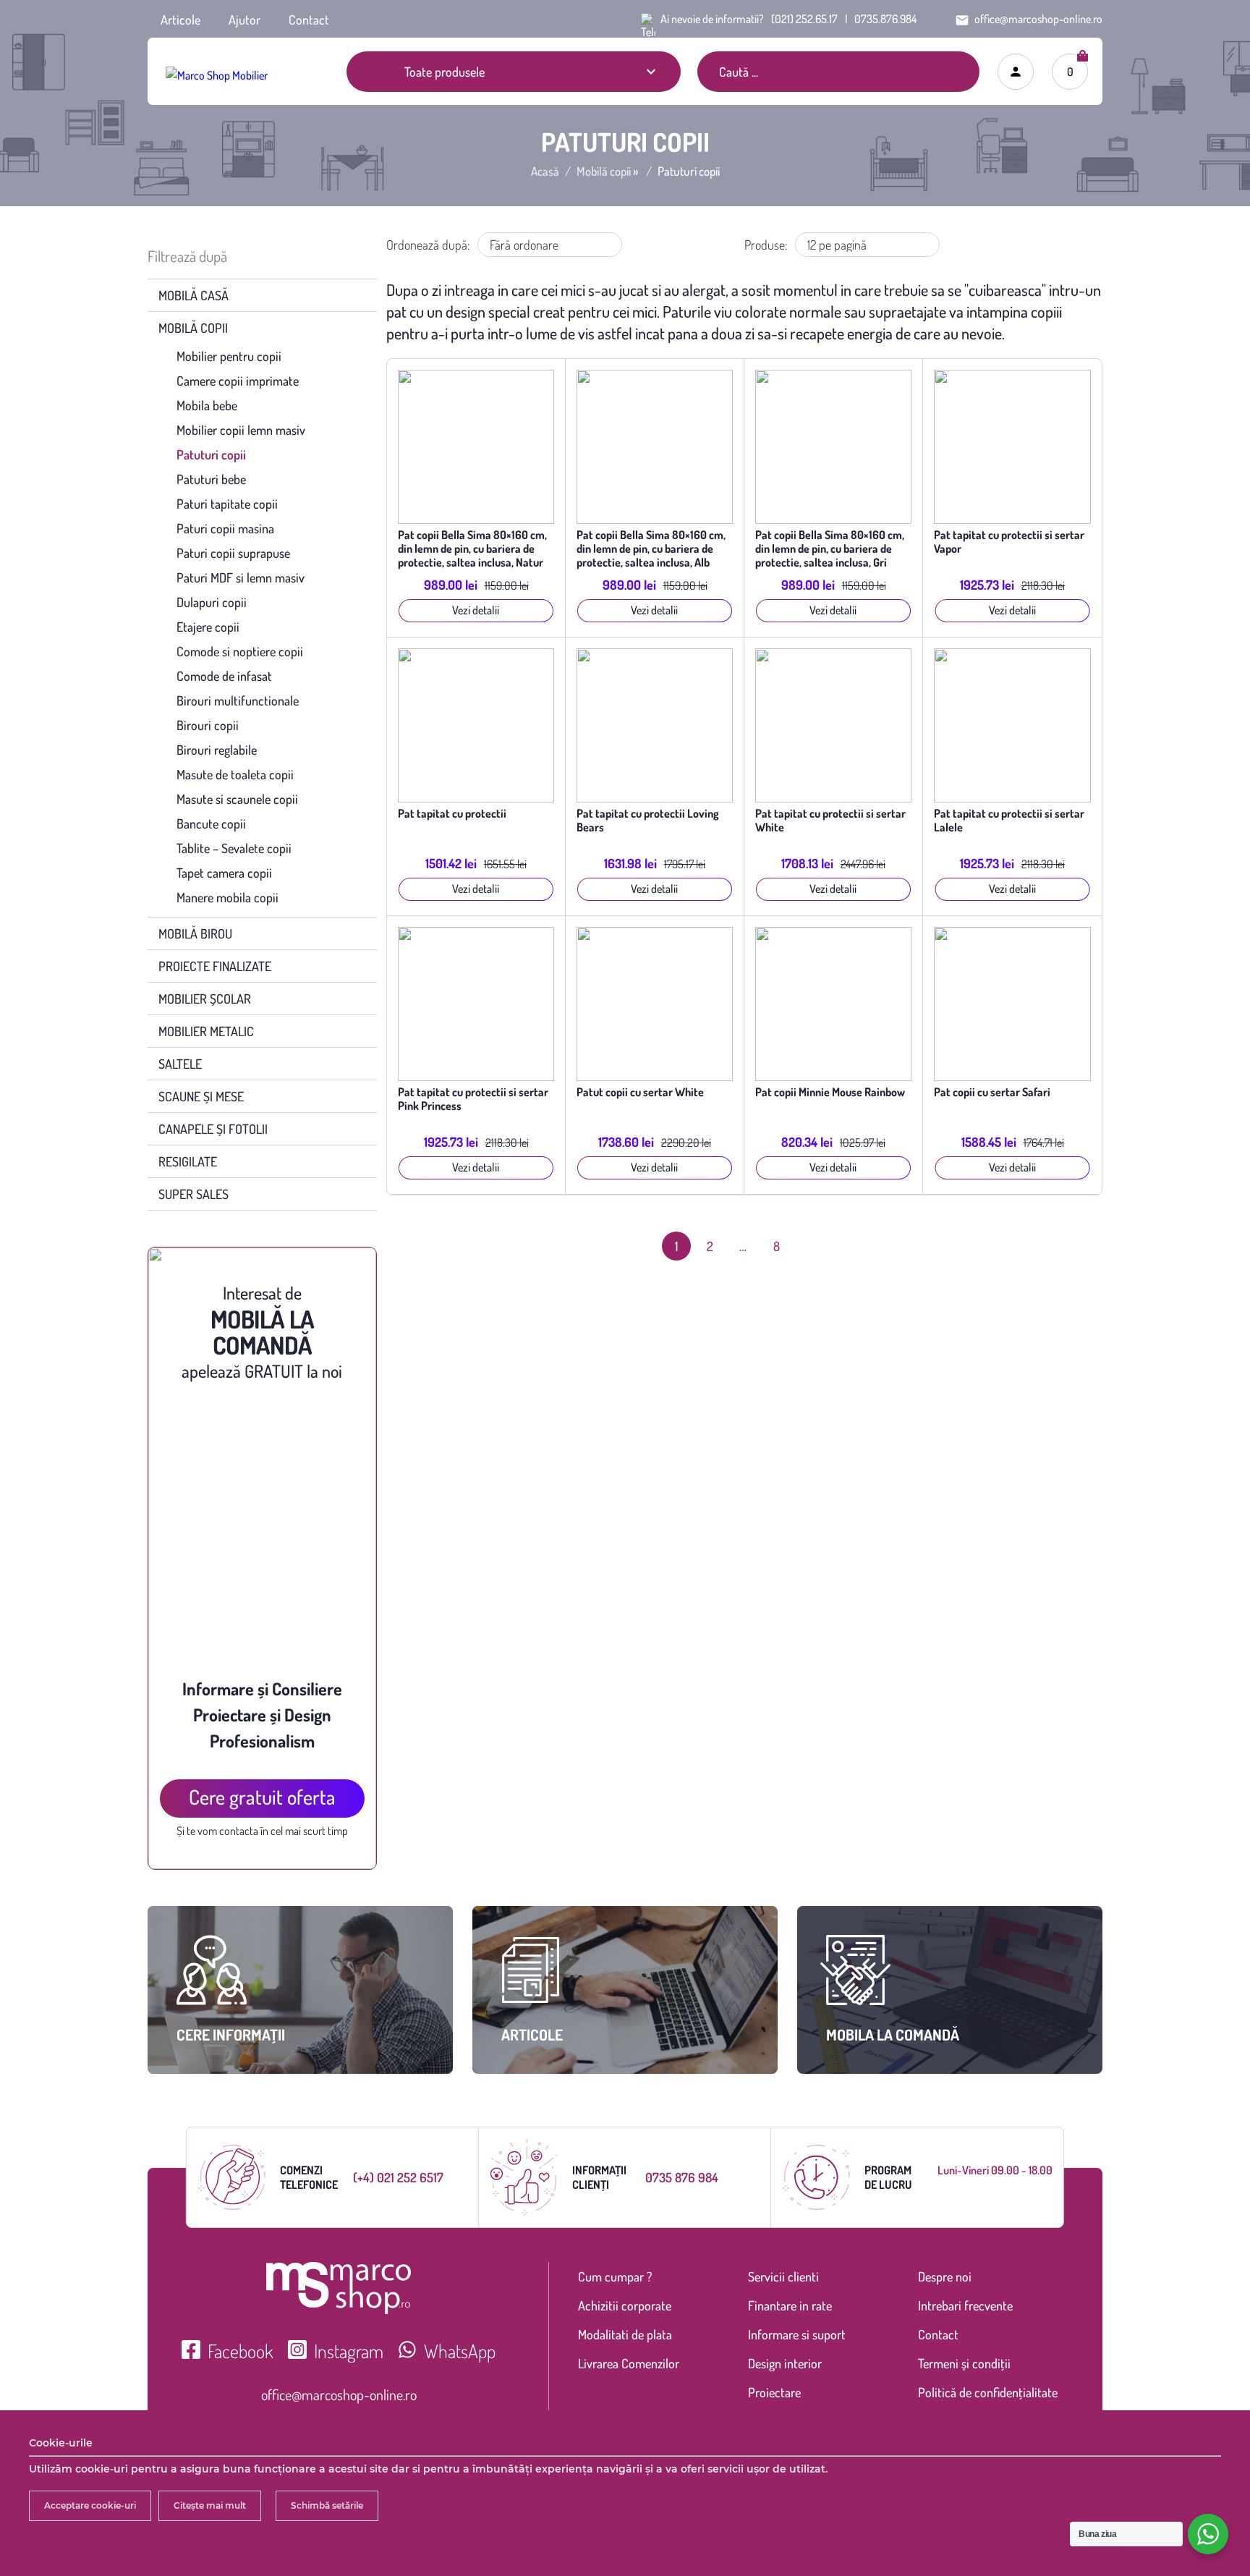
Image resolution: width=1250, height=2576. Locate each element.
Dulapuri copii (212, 602)
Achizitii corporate (625, 2305)
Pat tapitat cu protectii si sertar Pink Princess (473, 1099)
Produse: (766, 245)
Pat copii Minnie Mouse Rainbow (830, 1092)
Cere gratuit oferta (262, 1797)
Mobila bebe (207, 405)
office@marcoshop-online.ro (339, 2394)
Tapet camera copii (224, 873)
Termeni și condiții (964, 2363)
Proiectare (774, 2392)
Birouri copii (208, 725)
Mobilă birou (195, 933)
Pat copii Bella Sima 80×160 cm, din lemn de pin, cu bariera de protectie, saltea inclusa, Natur (472, 549)
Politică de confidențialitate (988, 2392)
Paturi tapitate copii (227, 504)
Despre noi (945, 2276)
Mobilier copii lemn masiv (241, 430)
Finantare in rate (790, 2305)
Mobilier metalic (206, 1031)
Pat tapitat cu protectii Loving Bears (648, 821)
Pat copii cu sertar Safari (992, 1092)
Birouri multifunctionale (238, 700)
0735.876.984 (885, 19)
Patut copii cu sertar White (640, 1092)
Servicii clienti (783, 2276)
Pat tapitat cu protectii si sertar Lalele (1009, 821)
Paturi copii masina (225, 528)
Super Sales (194, 1194)
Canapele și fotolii (213, 1129)
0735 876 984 (682, 2177)
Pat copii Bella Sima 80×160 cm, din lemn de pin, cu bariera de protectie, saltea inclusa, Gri (830, 549)
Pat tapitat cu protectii (452, 814)
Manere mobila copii (228, 897)
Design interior (785, 2363)
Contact (309, 20)
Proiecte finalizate (215, 966)
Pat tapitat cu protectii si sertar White (830, 821)
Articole (180, 20)
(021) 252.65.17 (804, 19)
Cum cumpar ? (615, 2276)
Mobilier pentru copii (229, 356)
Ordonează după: (428, 245)
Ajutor (245, 20)
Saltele (180, 1064)
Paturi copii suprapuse (233, 553)
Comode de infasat (224, 676)
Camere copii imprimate (238, 381)
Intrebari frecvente (965, 2305)
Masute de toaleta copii (235, 774)
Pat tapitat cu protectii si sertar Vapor (1009, 542)
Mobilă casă (194, 295)
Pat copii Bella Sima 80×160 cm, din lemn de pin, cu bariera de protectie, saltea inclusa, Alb (651, 549)
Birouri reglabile (217, 750)
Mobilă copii (604, 171)
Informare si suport (797, 2334)
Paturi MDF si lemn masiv (241, 577)
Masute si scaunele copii (237, 799)
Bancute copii (211, 823)
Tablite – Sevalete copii (234, 848)
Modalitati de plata (625, 2334)
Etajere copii (208, 627)
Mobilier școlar (205, 999)
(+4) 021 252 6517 (398, 2177)
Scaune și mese (201, 1096)
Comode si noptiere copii (240, 651)
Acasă (545, 171)
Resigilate (188, 1161)
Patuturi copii (211, 454)
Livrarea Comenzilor (629, 2363)
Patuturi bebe (211, 479)
